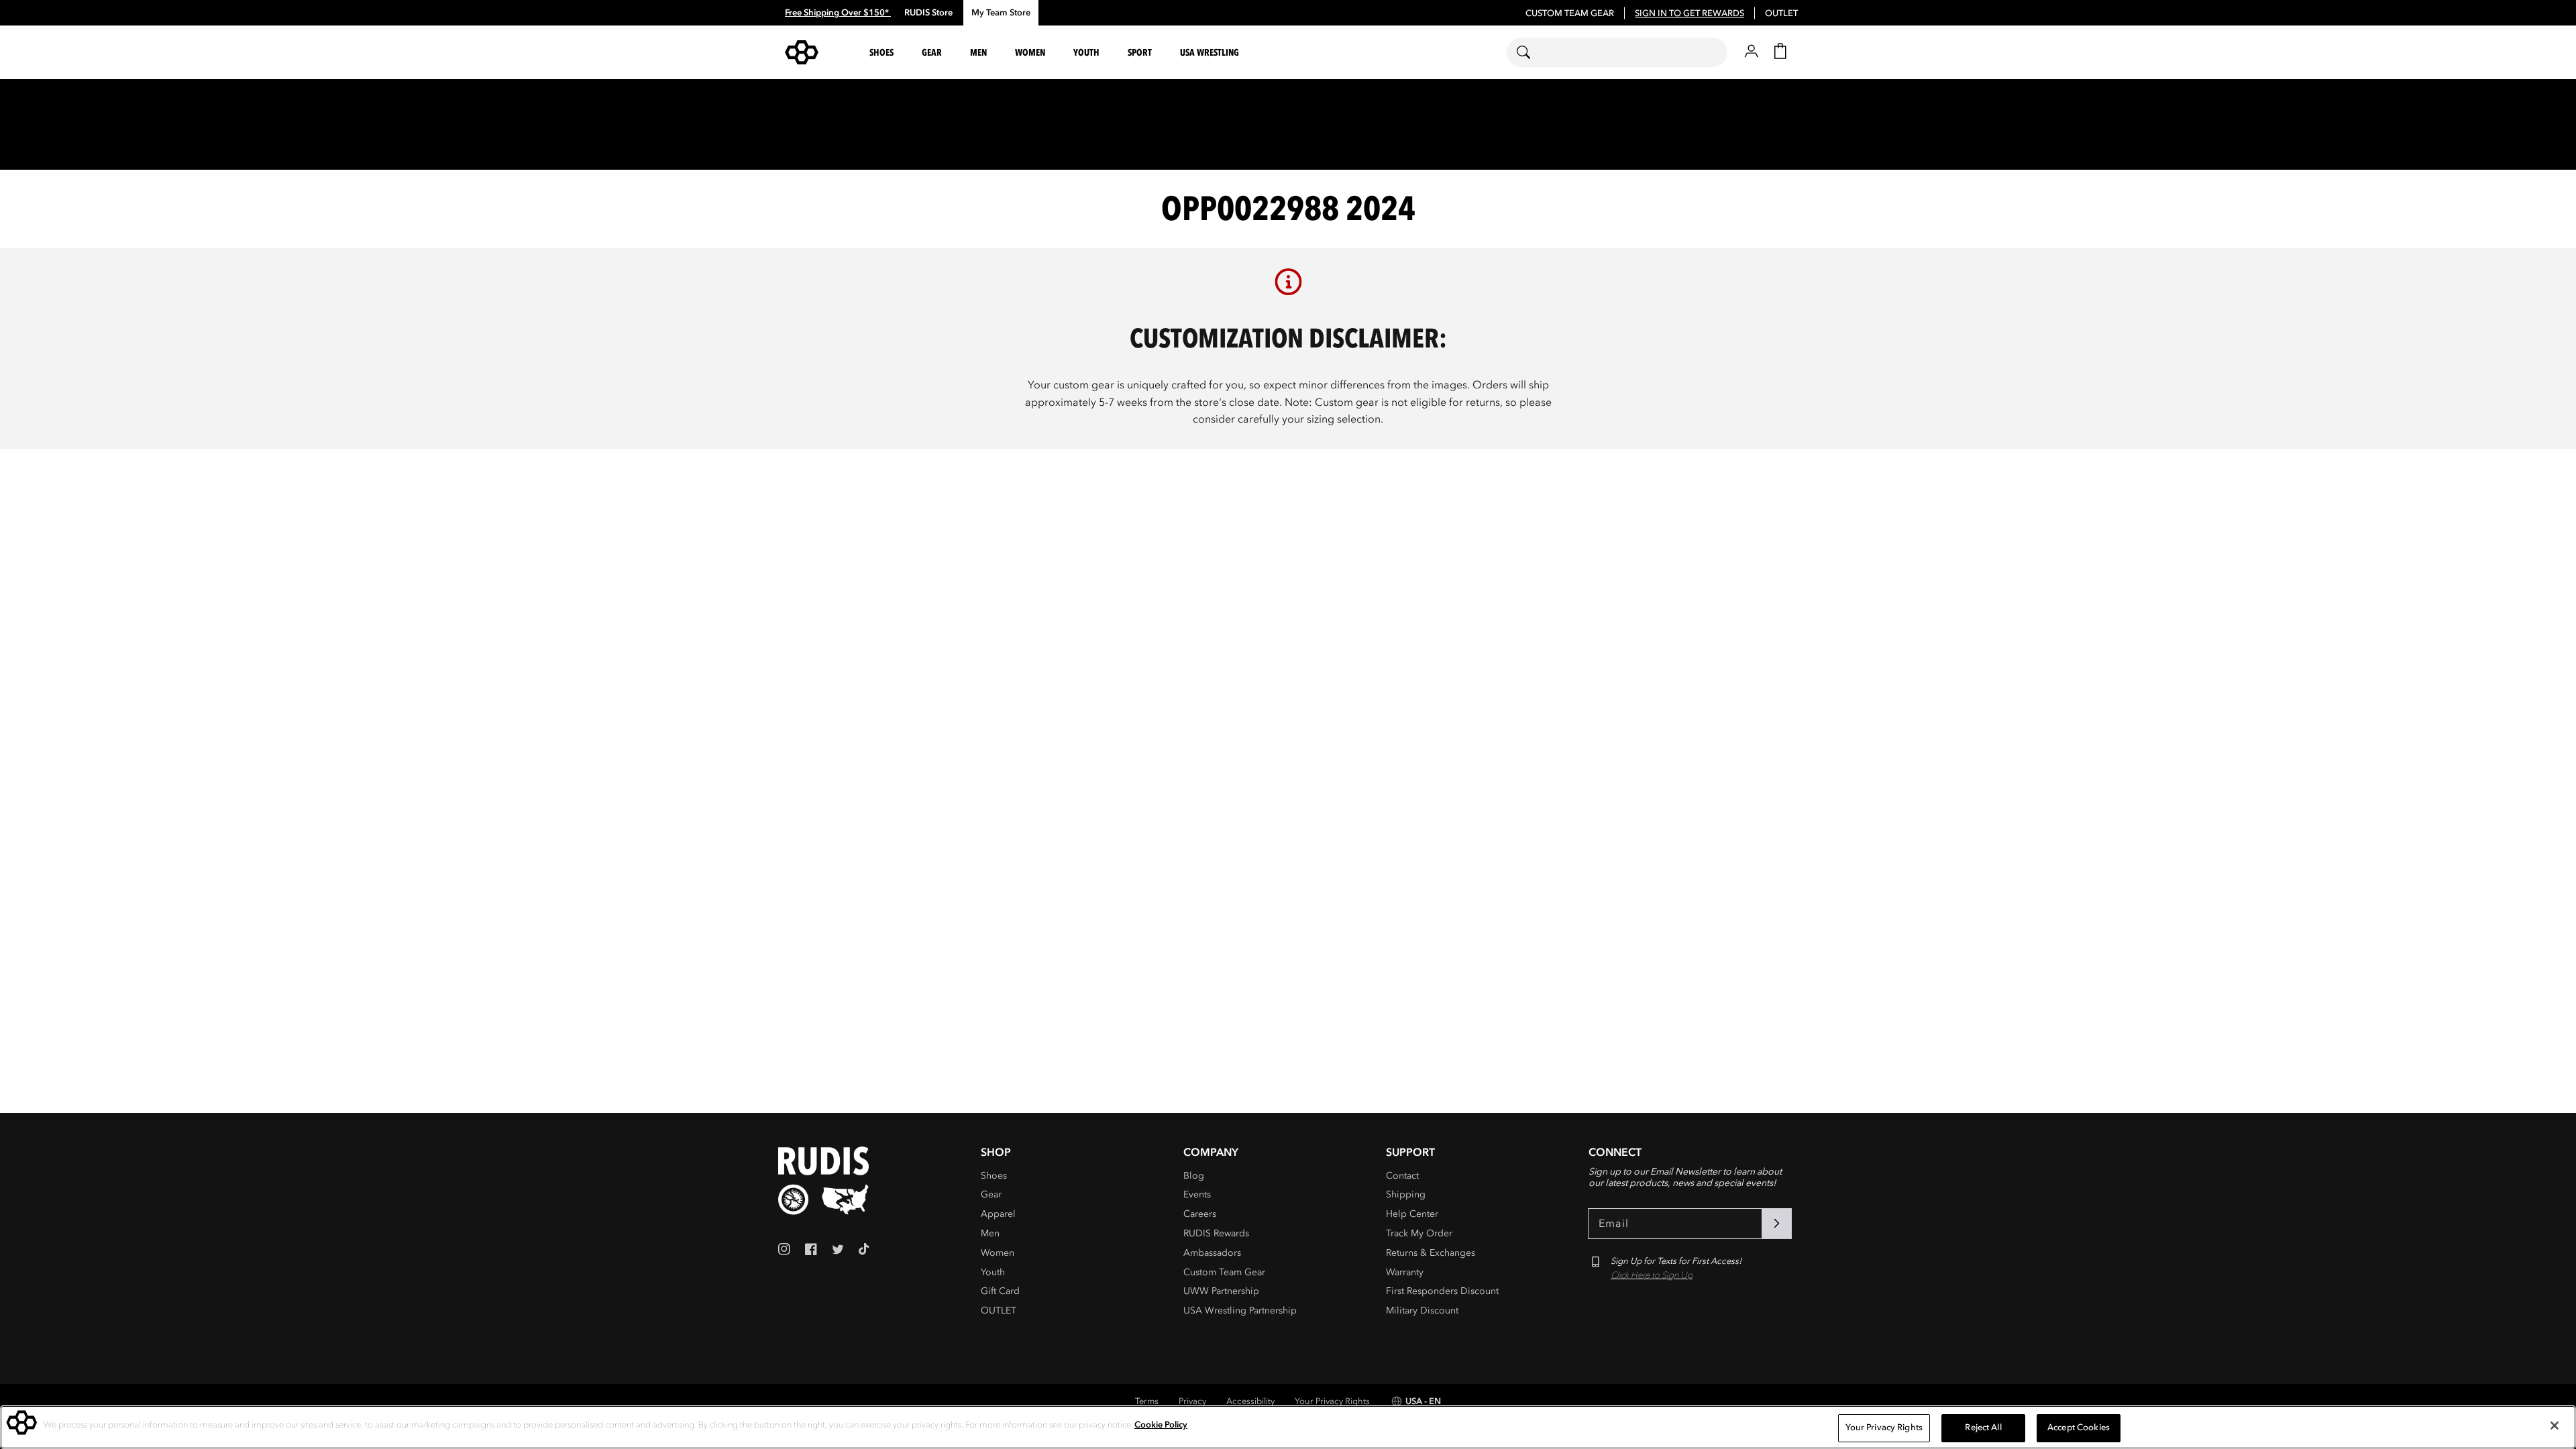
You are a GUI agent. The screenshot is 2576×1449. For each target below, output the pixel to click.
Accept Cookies (2079, 1428)
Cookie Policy (1161, 1425)
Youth (993, 1272)
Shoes (994, 1176)
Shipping (1406, 1194)
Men (990, 1233)
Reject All (1983, 1428)
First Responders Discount (1442, 1291)
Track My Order (1419, 1233)
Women (998, 1253)
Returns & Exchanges (1431, 1253)
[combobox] (1617, 52)
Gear (991, 1194)
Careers (1200, 1214)
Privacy (1192, 1401)
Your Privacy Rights (1332, 1401)
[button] (883, 53)
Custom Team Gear (1224, 1272)
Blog (1194, 1176)
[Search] (1532, 52)
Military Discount (1422, 1310)
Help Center (1412, 1214)
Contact (1402, 1176)
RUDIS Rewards (1216, 1233)
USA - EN (1423, 1401)
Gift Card (1000, 1291)
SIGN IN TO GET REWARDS (1689, 13)
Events (1197, 1194)
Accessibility (1250, 1401)
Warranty (1405, 1272)
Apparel (998, 1214)
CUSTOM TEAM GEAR (1570, 13)
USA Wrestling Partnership (1240, 1310)
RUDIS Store (928, 13)
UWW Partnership (1221, 1291)
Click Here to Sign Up (1652, 1275)
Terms (1147, 1401)
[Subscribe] (1776, 1224)
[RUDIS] (818, 52)
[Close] (2555, 1426)
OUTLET (1781, 13)
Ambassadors (1212, 1253)
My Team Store (1001, 13)
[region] (1288, 1427)
